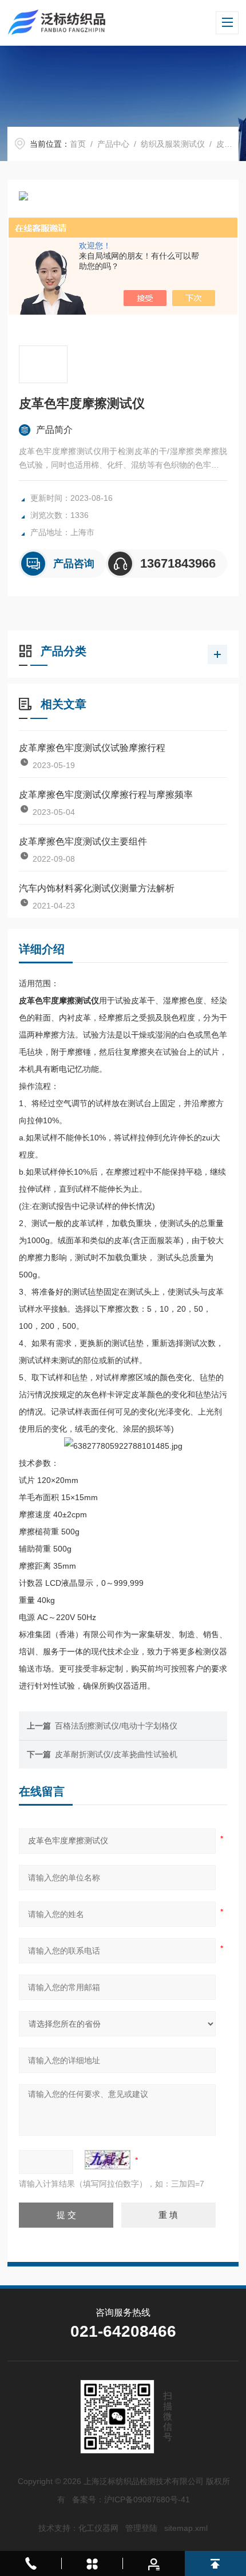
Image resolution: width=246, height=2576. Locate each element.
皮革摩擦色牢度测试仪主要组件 (83, 841)
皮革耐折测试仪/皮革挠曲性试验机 (116, 1754)
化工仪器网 (98, 2528)
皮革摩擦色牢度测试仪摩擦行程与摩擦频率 (106, 795)
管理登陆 (141, 2528)
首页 (78, 144)
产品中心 (113, 144)
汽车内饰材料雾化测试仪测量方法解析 (97, 888)
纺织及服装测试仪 (173, 144)
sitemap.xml (186, 2528)
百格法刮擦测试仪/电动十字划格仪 (116, 1726)
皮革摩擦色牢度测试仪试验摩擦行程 (92, 748)
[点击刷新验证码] (108, 2160)
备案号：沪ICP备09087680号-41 (131, 2499)
